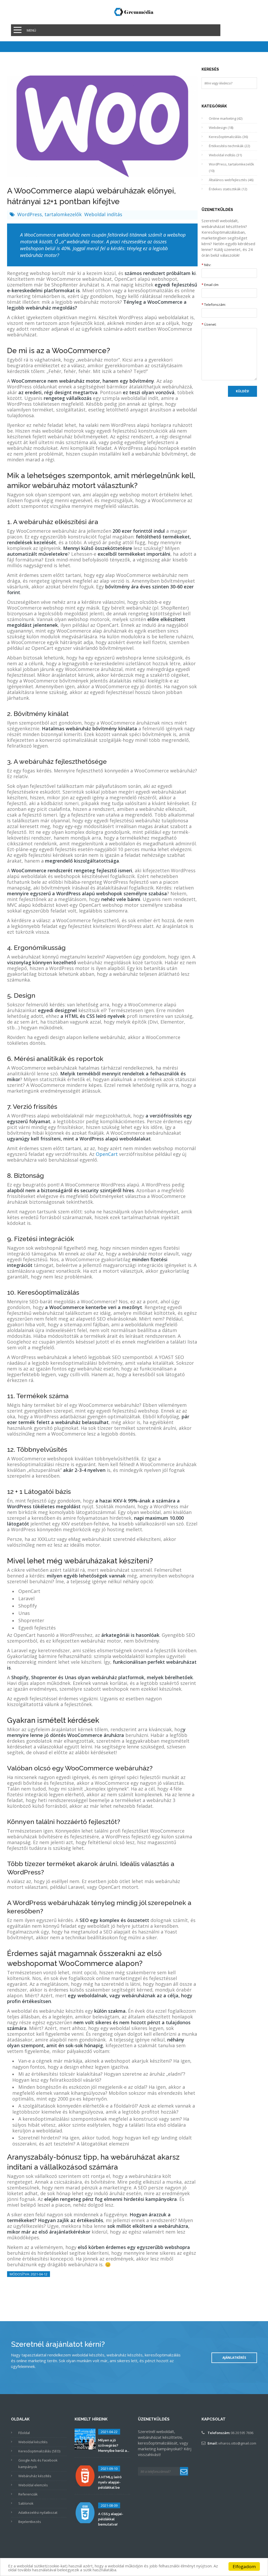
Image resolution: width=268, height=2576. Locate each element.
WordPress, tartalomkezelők (50, 214)
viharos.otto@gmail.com (237, 2443)
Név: (206, 265)
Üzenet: (209, 324)
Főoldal (24, 2433)
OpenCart (107, 1154)
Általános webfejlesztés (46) (231, 180)
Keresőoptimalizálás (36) (228, 137)
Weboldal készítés (33, 2442)
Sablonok (26, 2503)
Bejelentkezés (30, 2522)
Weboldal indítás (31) (225, 155)
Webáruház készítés (35, 2476)
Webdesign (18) (221, 128)
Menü (31, 30)
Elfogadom (244, 2566)
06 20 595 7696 (242, 2433)
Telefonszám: (214, 305)
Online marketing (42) (226, 118)
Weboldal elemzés (33, 2485)
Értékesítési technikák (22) (229, 146)
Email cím (210, 285)
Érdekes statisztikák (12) (228, 189)
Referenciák (28, 2494)
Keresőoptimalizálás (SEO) (39, 2451)
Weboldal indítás (103, 214)
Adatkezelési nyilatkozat (38, 2512)
